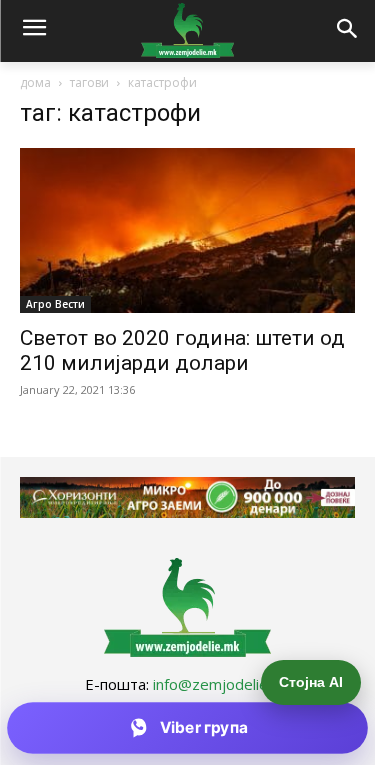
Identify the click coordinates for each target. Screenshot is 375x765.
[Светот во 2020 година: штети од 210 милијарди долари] (187, 230)
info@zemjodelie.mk (222, 684)
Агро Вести (55, 304)
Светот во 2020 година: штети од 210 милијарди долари (182, 350)
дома (35, 82)
